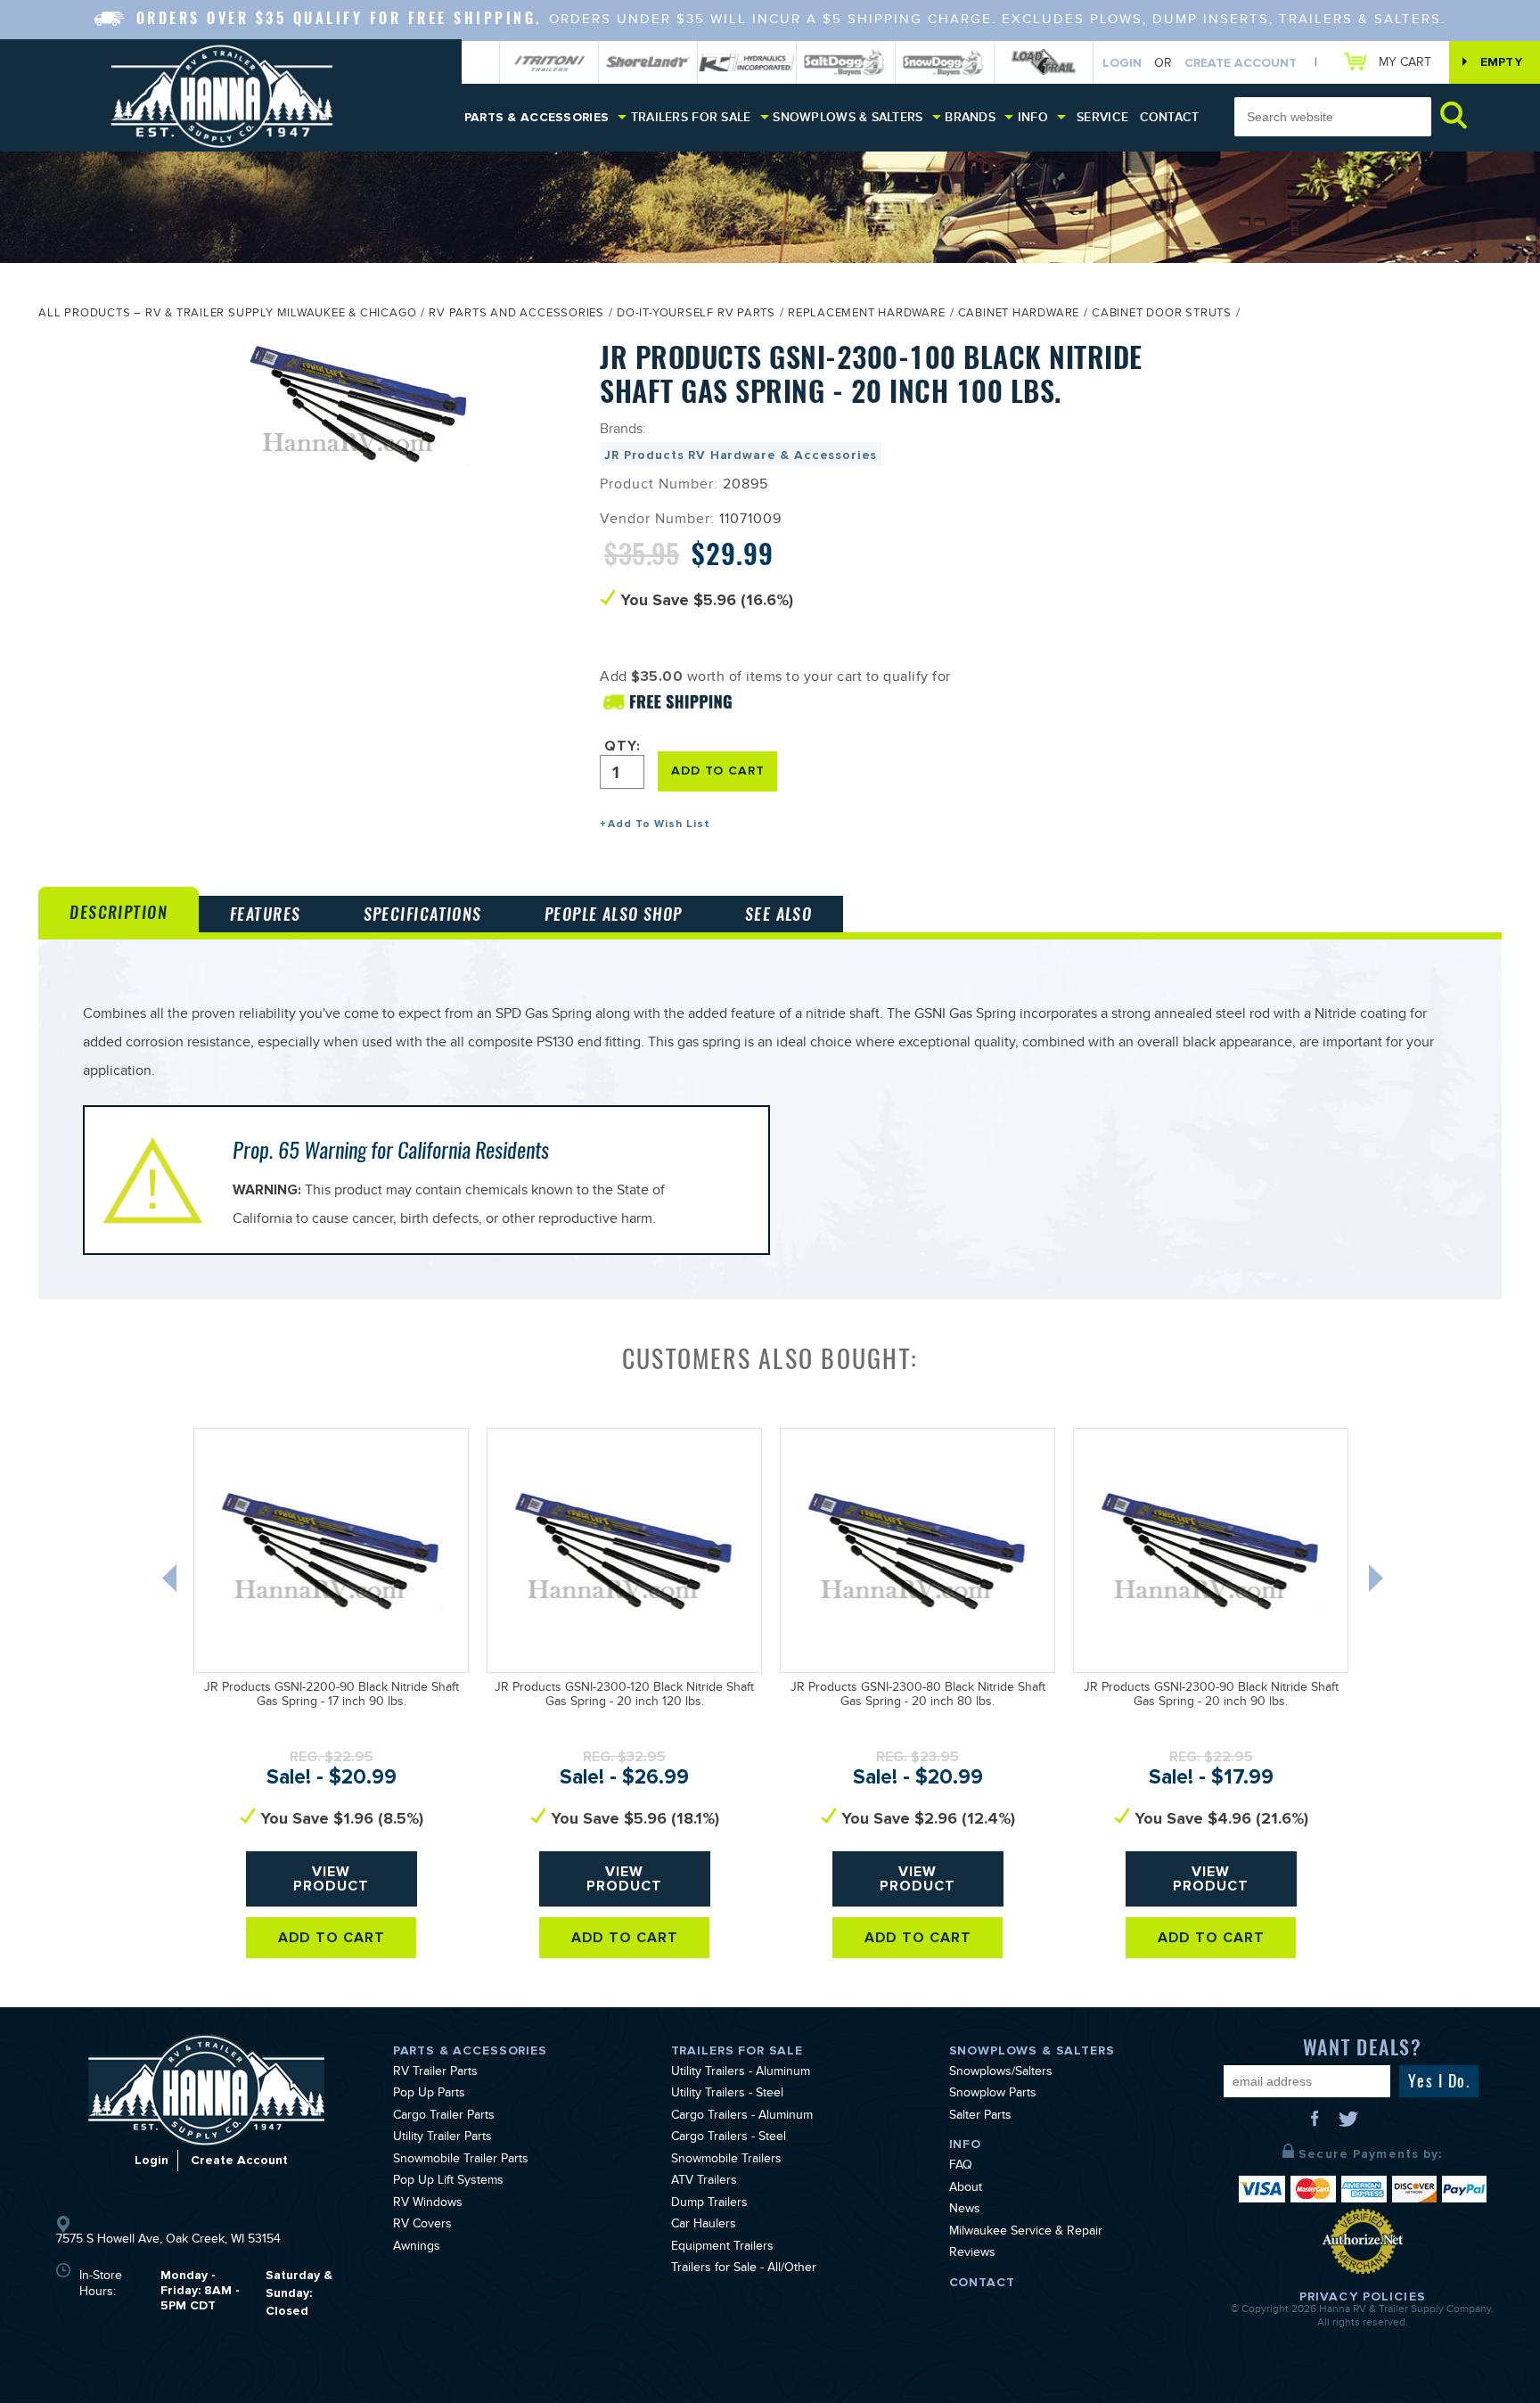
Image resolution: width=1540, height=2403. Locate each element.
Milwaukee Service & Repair (1026, 2233)
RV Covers (422, 2226)
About (966, 2189)
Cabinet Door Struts (1162, 315)
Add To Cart (332, 1938)
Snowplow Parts (993, 2095)
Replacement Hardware (867, 315)
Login (1122, 63)
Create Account (1241, 63)
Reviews (972, 2254)
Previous (171, 1582)
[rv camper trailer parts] (207, 2090)
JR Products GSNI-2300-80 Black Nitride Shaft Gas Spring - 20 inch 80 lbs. (918, 1697)
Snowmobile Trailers (726, 2161)
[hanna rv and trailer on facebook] (1316, 2125)
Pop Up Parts (429, 2095)
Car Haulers (704, 2226)
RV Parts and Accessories (516, 315)
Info (1033, 117)
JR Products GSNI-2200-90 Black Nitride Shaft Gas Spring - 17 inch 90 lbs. (332, 1697)
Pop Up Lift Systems (448, 2182)
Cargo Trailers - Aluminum (742, 2117)
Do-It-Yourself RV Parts (696, 315)
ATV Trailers (704, 2182)
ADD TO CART (717, 771)
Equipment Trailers (722, 2248)
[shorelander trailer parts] (648, 62)
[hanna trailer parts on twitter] (1348, 2125)
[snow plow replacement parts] (945, 62)
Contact (1170, 117)
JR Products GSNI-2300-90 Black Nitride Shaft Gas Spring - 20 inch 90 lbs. (1211, 1697)
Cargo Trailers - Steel (729, 2138)
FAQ (961, 2167)
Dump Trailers (709, 2204)
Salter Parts (980, 2117)
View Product (331, 1879)
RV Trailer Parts (435, 2073)
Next (1378, 1582)
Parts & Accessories (537, 117)
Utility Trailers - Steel (727, 2095)
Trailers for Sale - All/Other (744, 2269)
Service (1102, 117)
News (965, 2210)
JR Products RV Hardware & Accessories (741, 455)
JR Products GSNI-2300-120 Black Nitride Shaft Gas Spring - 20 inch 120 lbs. (624, 1697)
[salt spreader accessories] (846, 62)
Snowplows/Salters (1001, 2073)
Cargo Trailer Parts (444, 2117)
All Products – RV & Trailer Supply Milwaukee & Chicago (227, 315)
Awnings (417, 2248)
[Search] (1454, 115)
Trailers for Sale (691, 117)
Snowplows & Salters (848, 117)
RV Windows (428, 2204)
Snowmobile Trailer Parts (461, 2161)
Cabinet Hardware (1019, 315)
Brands (970, 117)
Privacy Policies (1363, 2296)
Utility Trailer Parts (442, 2138)
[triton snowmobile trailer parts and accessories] (549, 62)
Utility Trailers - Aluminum (741, 2073)
